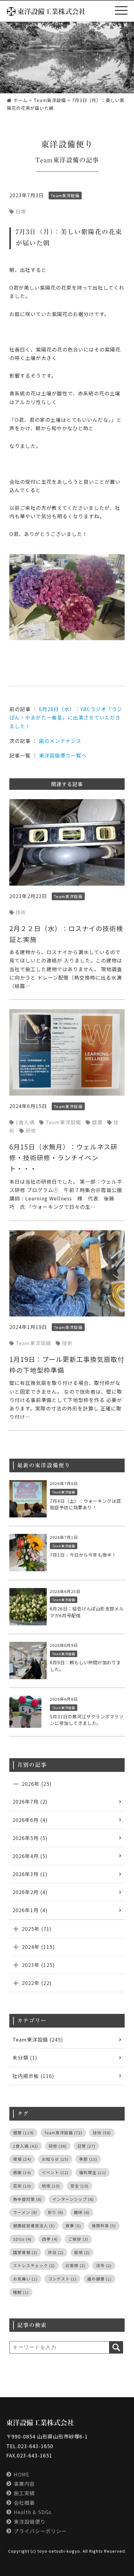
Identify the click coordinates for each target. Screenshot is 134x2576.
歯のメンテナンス (60, 741)
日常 (21, 211)
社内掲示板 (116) (33, 2076)
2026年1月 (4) (30, 1910)
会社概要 (24, 2503)
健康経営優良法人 (34, 2226)
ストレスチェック (34, 2265)
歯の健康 (99, 2279)
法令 (104, 2265)
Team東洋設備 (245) (38, 2039)
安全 (79, 2186)
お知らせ (55, 2159)
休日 (56, 2252)
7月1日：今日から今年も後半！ (83, 1555)
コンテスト (62, 2279)
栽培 (82, 2252)
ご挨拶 (78, 2239)
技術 (21, 912)
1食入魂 (25, 1122)
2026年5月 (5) (30, 1838)
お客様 (75, 2265)
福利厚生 (93, 2172)
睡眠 (21, 2292)
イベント (55, 2172)
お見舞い (25, 2279)
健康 (97, 1122)
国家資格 (25, 2252)
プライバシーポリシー (40, 2531)
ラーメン (25, 2212)
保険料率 (104, 2226)
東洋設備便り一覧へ (63, 755)
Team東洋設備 (57, 160)
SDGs (22, 2239)
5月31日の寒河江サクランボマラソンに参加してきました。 (87, 1720)
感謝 (22, 2172)
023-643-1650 (36, 2446)
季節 (88, 2159)
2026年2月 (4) (30, 1892)
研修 (31, 1130)
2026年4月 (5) (30, 1856)
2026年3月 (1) (30, 1874)
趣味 (82, 2212)
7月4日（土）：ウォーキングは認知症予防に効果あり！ (85, 1504)
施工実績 (24, 2493)
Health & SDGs (33, 2512)
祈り (55, 2212)
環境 (22, 2159)
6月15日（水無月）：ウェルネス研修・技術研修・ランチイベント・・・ (63, 1158)
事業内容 (24, 2484)
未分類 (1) (25, 2057)
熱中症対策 (27, 2199)
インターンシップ (73, 2199)
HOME (22, 2474)
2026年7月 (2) (30, 1801)
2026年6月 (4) (30, 1820)
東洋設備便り (30, 2522)
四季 (50, 2239)
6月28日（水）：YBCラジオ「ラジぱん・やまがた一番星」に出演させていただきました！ (66, 717)
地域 (51, 2186)
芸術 (22, 2186)
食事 (73, 2226)
